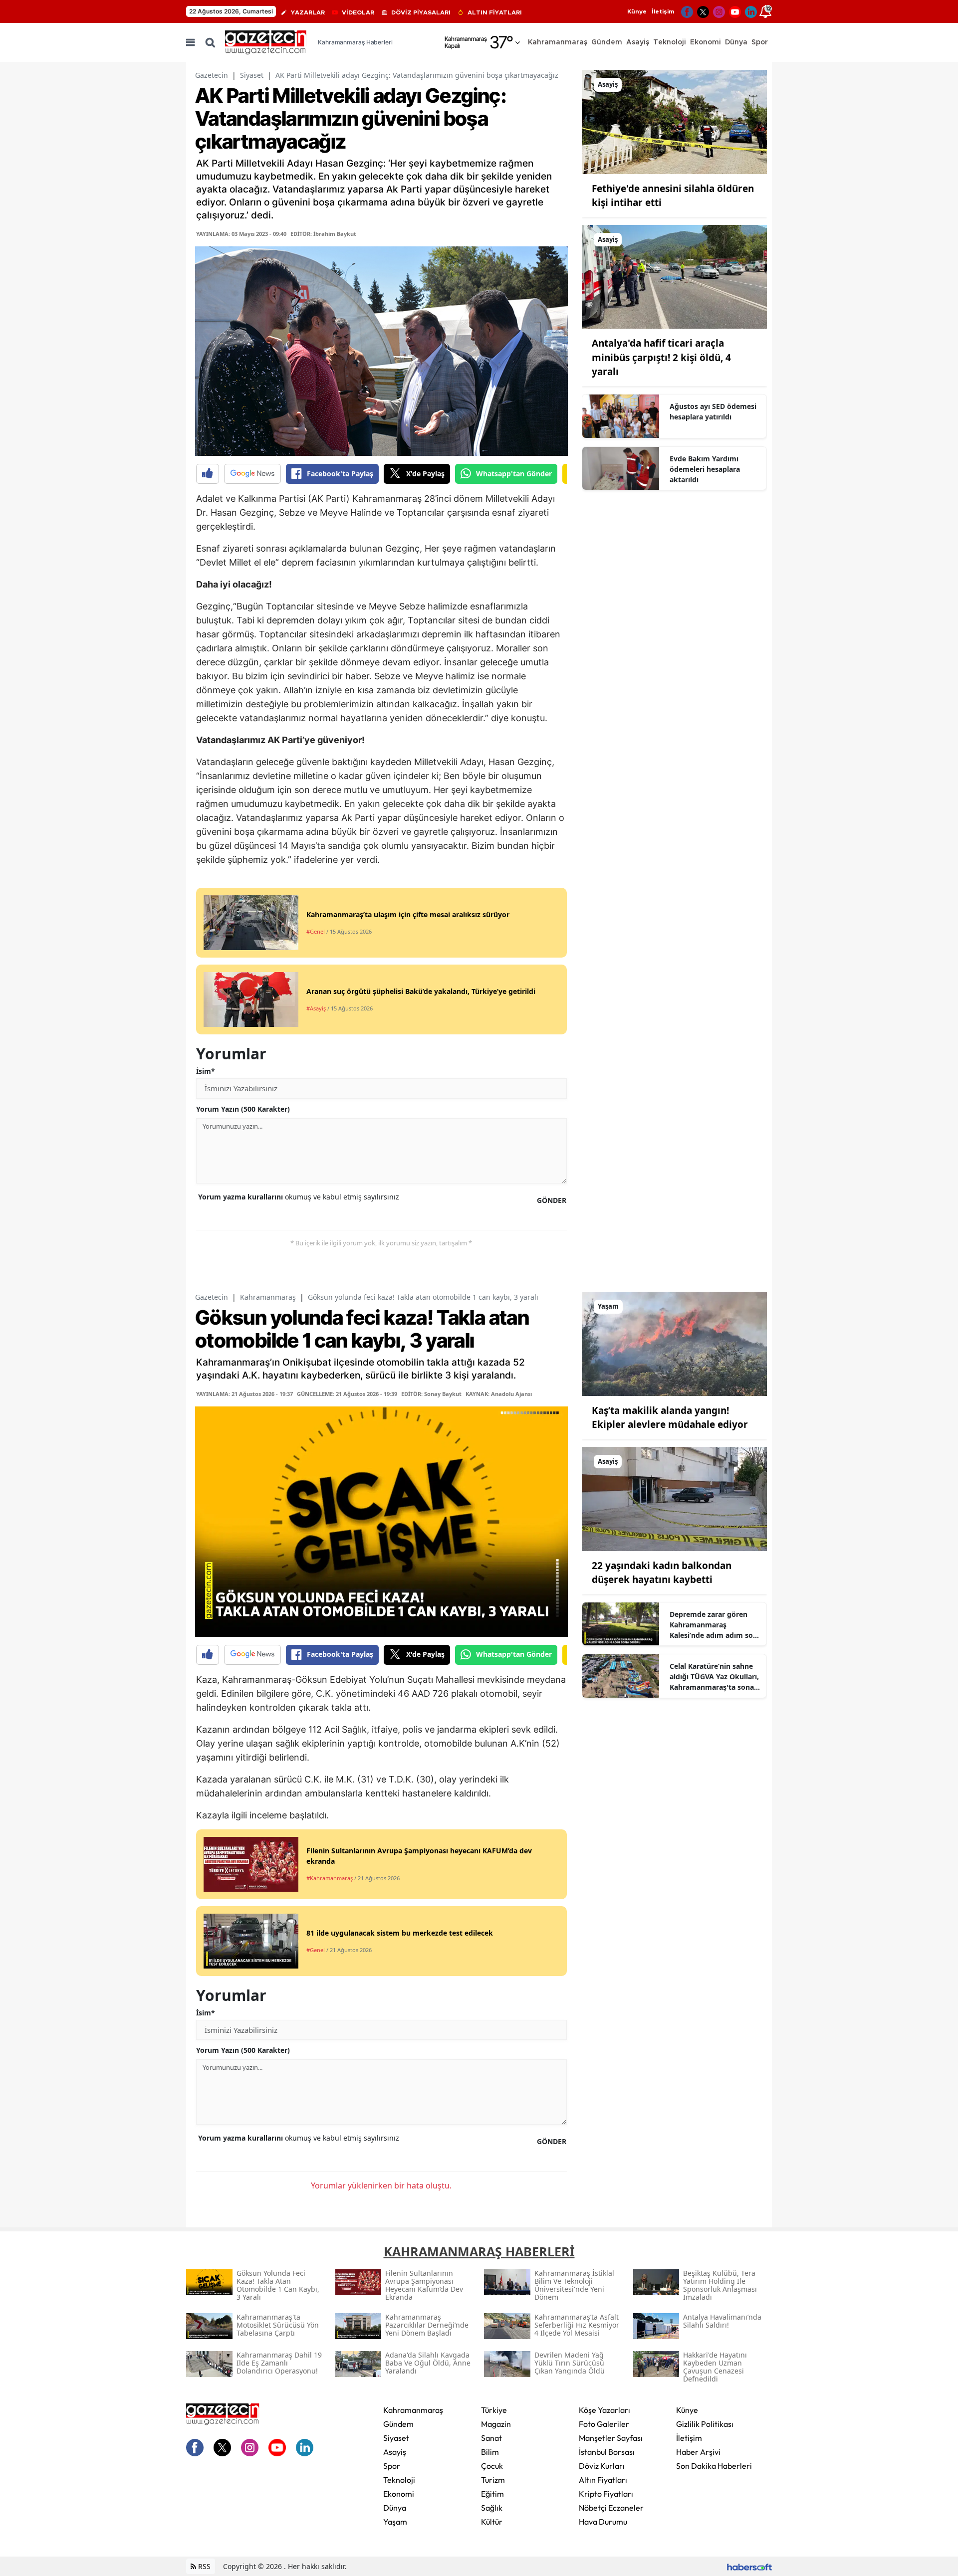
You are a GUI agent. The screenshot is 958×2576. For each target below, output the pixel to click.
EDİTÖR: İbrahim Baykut (323, 234)
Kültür (492, 2522)
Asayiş (395, 2452)
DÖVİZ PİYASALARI (421, 12)
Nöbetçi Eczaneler (611, 2508)
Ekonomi (399, 2494)
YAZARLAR (308, 12)
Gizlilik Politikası (705, 2424)
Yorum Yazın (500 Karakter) (243, 1109)
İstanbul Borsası (607, 2452)
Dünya (395, 2508)
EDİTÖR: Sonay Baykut (431, 1394)
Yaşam (395, 2522)
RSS (203, 2566)
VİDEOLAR (358, 12)
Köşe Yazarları (604, 2410)
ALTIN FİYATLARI (495, 12)
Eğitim (492, 2494)
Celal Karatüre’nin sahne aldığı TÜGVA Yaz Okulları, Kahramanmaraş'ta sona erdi (714, 1677)
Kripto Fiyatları (606, 2494)
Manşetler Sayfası (611, 2438)
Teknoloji (399, 2480)
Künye (637, 11)
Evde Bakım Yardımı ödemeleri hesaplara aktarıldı (705, 469)
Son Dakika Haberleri (714, 2466)
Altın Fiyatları (603, 2480)
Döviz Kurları (602, 2466)
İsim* (206, 1071)
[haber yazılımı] (749, 2566)
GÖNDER (552, 1200)
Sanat (491, 2438)
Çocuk (492, 2466)
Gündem (398, 2424)
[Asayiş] (674, 121)
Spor (392, 2466)
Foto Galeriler (604, 2424)
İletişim (663, 11)
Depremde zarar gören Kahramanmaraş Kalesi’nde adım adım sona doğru (716, 1625)
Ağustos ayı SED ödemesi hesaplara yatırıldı (713, 411)
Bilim (490, 2452)
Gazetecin (212, 75)
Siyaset (252, 75)
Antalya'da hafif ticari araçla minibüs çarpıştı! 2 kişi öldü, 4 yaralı (661, 357)
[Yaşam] (674, 1343)
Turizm (493, 2480)
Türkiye (494, 2410)
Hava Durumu (603, 2522)
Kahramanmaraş (268, 1297)
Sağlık (492, 2508)
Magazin (496, 2424)
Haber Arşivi (698, 2452)
